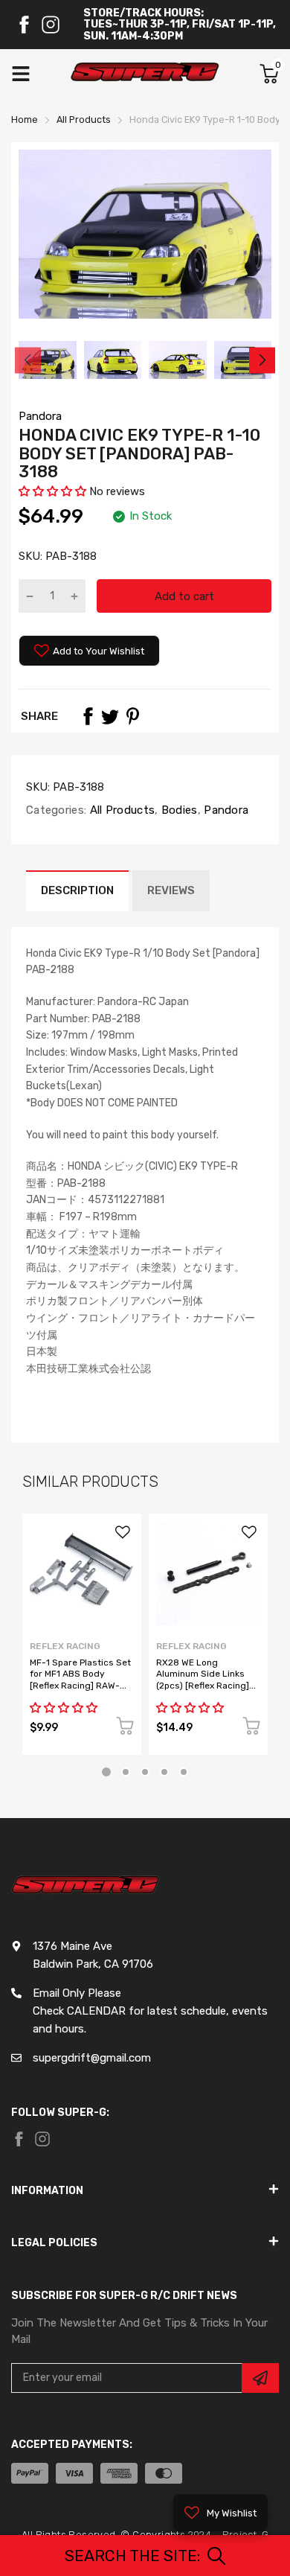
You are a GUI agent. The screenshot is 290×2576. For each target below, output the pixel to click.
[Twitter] (110, 716)
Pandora (40, 416)
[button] (52, 491)
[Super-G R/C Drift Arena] (145, 74)
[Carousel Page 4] (164, 1772)
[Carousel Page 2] (126, 1772)
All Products (120, 810)
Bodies (178, 810)
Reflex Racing (65, 1646)
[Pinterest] (132, 716)
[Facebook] (24, 25)
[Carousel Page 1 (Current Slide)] (106, 1772)
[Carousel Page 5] (184, 1772)
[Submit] (260, 2378)
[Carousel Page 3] (145, 1772)
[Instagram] (51, 25)
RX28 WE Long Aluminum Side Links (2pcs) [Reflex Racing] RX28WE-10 (203, 1680)
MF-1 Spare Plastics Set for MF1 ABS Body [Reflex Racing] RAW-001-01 (80, 1680)
